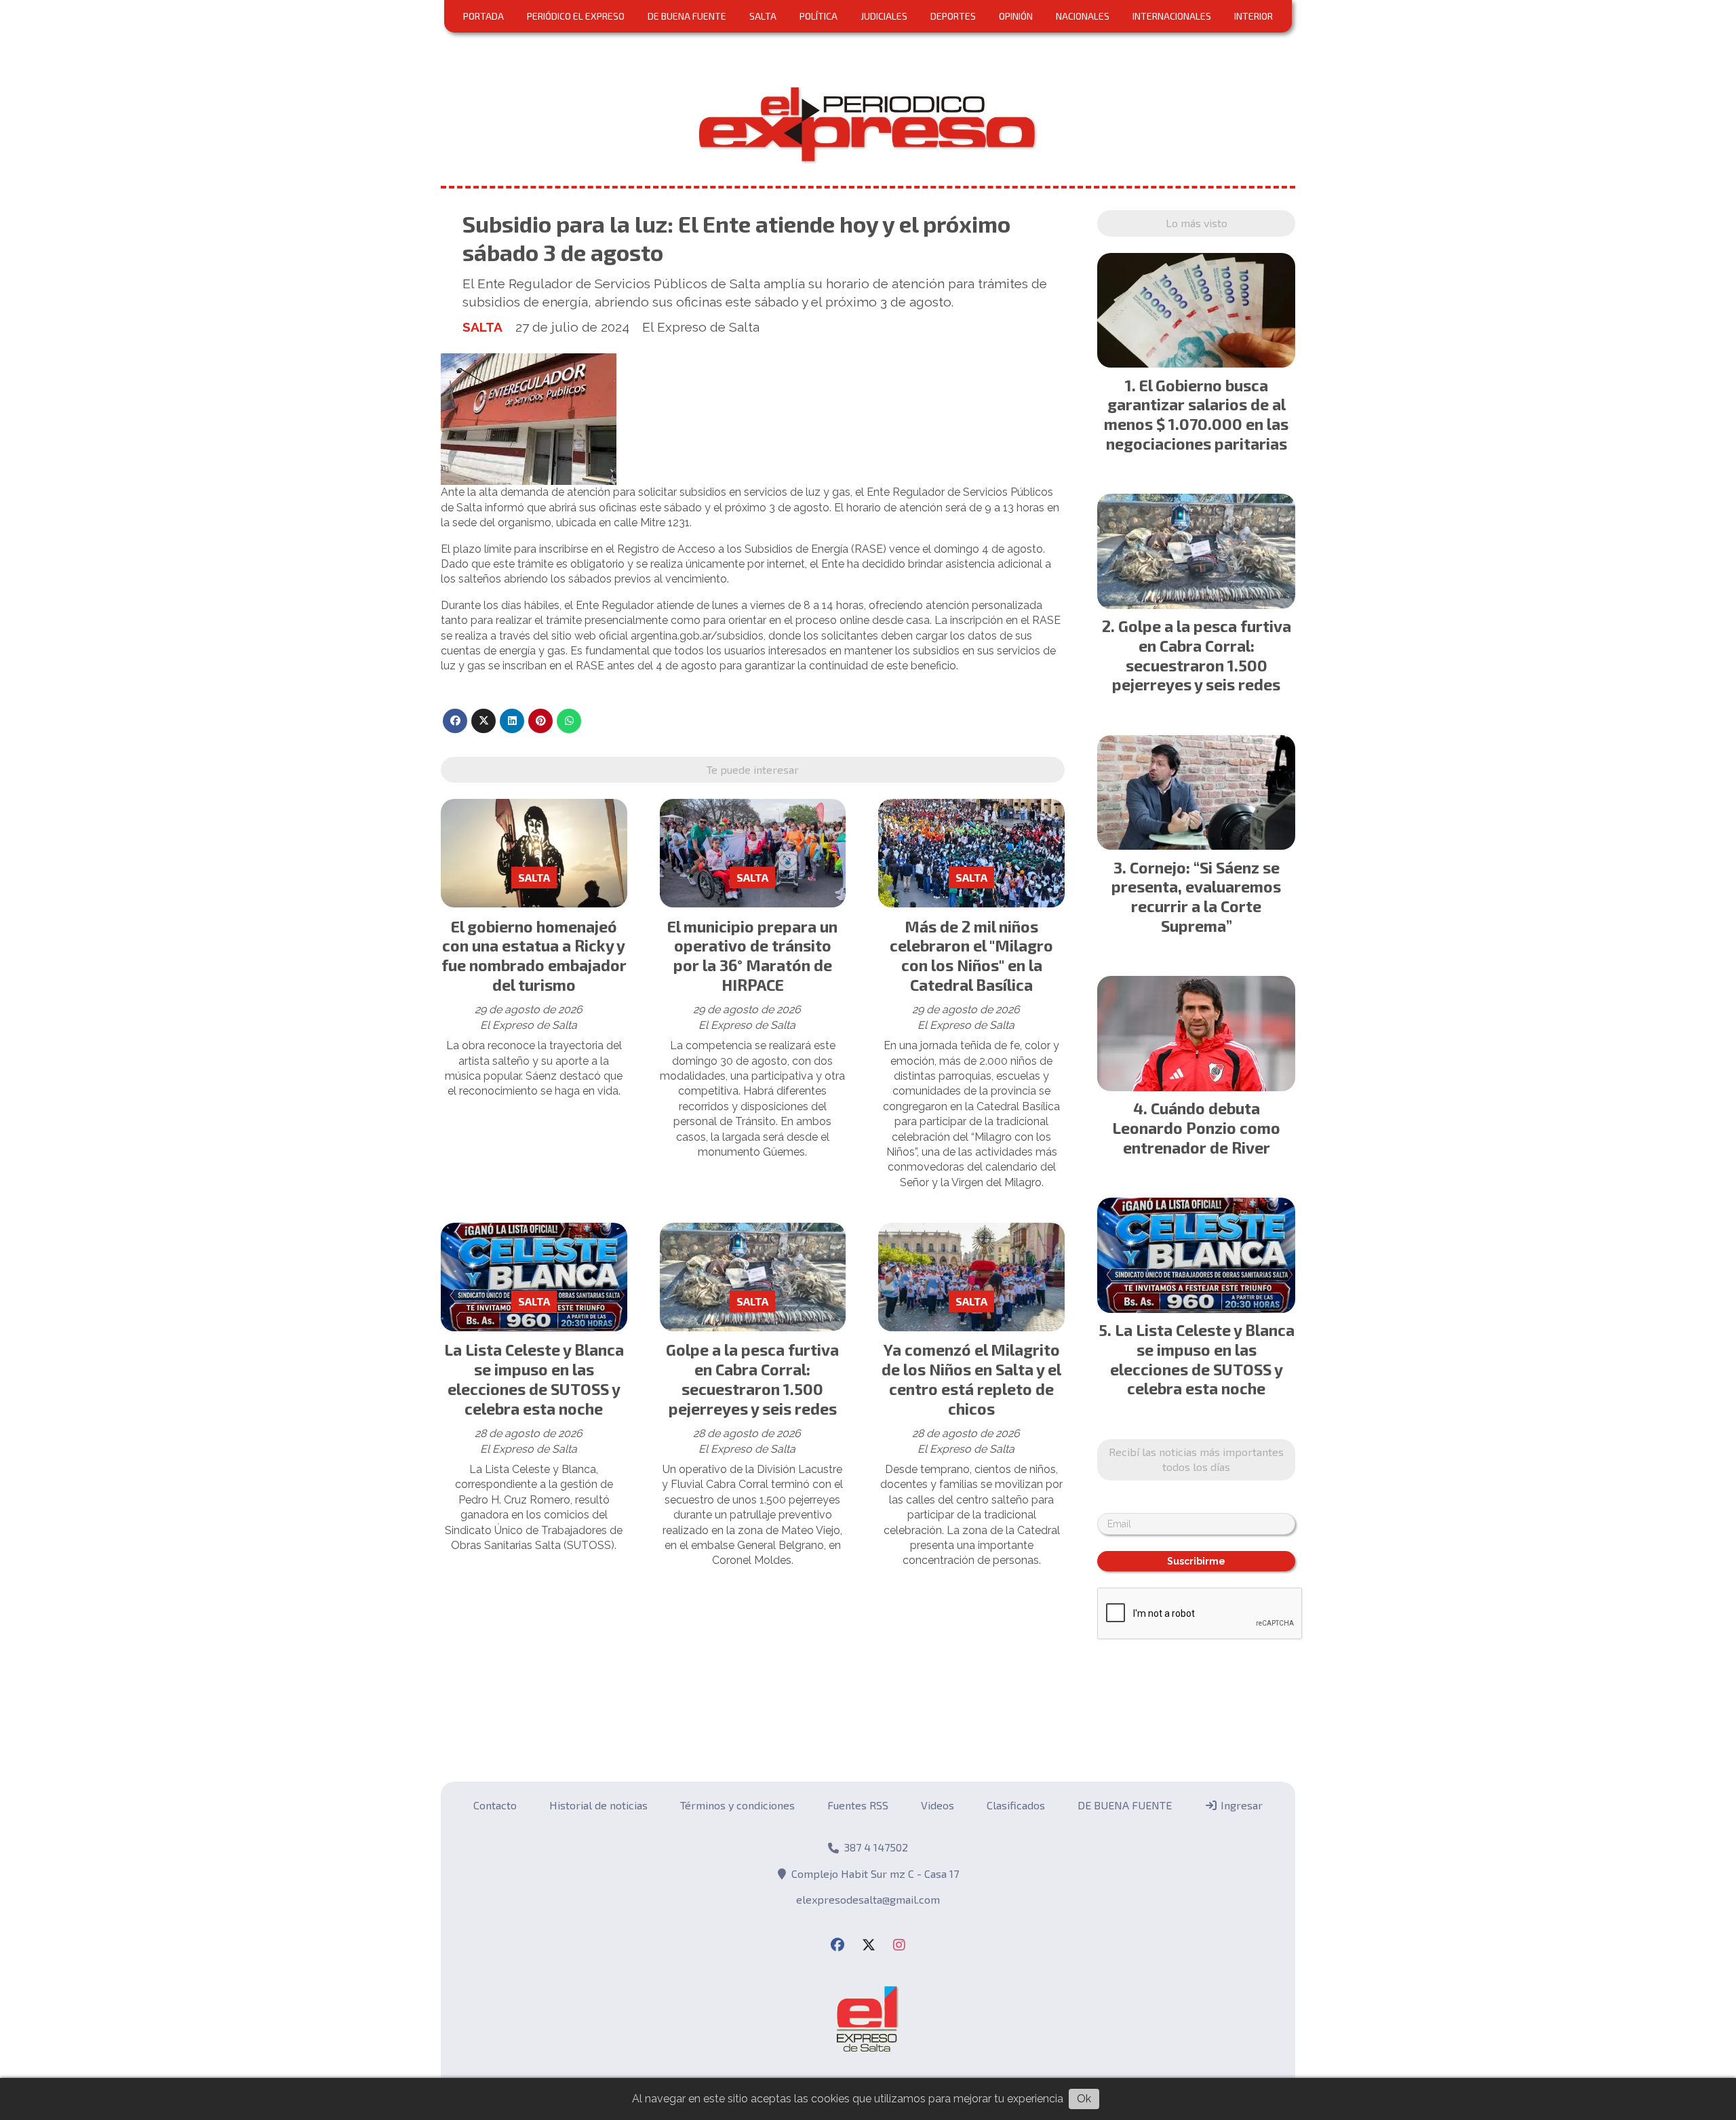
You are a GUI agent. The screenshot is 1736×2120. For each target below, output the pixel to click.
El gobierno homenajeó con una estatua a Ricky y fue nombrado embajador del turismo (534, 956)
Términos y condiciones (737, 1805)
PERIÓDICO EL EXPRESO (576, 16)
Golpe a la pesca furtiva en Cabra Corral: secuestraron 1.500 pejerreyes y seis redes (752, 1379)
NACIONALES (1083, 16)
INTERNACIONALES (1172, 16)
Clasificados (1016, 1805)
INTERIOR (1254, 16)
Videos (938, 1805)
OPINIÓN (1016, 16)
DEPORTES (953, 16)
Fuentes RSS (858, 1805)
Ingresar (1240, 1805)
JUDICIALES (884, 16)
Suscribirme (1196, 1561)
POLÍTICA (818, 16)
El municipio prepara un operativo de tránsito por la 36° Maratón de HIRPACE (752, 956)
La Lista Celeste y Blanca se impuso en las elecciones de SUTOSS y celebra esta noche (534, 1379)
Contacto (495, 1805)
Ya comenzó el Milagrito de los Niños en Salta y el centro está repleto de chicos (971, 1379)
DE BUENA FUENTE (687, 16)
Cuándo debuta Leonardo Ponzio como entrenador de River (1196, 1128)
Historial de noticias (598, 1805)
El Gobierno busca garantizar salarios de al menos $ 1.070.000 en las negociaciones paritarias (1196, 414)
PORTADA (484, 16)
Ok (1084, 2099)
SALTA (763, 16)
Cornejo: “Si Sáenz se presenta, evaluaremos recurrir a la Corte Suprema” (1196, 897)
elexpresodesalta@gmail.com (868, 1899)
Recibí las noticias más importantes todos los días (1196, 1459)
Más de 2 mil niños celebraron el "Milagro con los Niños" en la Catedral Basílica (971, 956)
